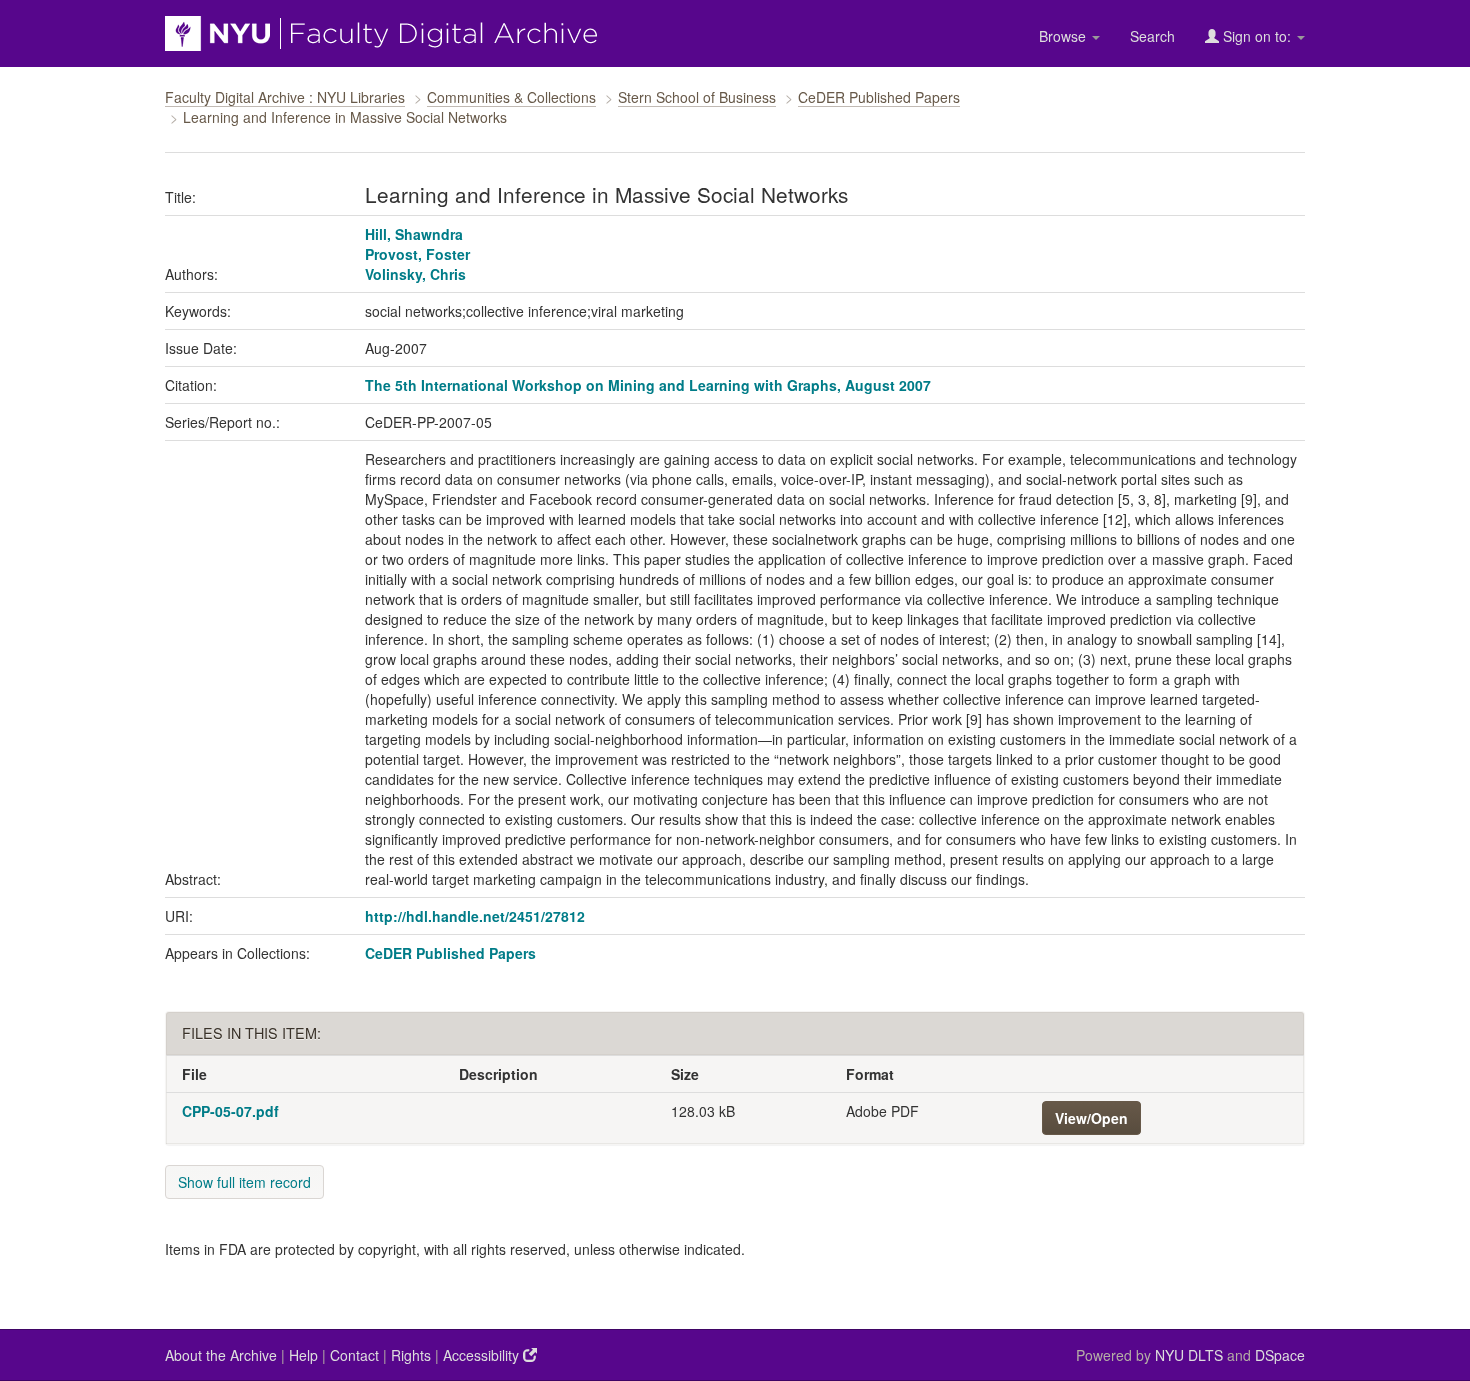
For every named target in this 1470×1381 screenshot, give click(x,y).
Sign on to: (1257, 36)
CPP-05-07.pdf (230, 1111)
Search (1152, 36)
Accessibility (483, 1355)
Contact (354, 1355)
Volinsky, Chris (415, 274)
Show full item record (244, 1182)
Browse (1064, 36)
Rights (411, 1355)
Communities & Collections (511, 97)
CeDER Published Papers (879, 97)
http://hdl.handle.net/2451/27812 (475, 916)
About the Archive (221, 1355)
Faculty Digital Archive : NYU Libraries (285, 97)
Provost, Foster (417, 254)
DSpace (1280, 1355)
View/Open (1091, 1118)
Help (303, 1355)
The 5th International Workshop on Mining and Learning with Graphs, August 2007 (648, 385)
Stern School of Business (697, 97)
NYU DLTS (1189, 1355)
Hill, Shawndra (414, 234)
